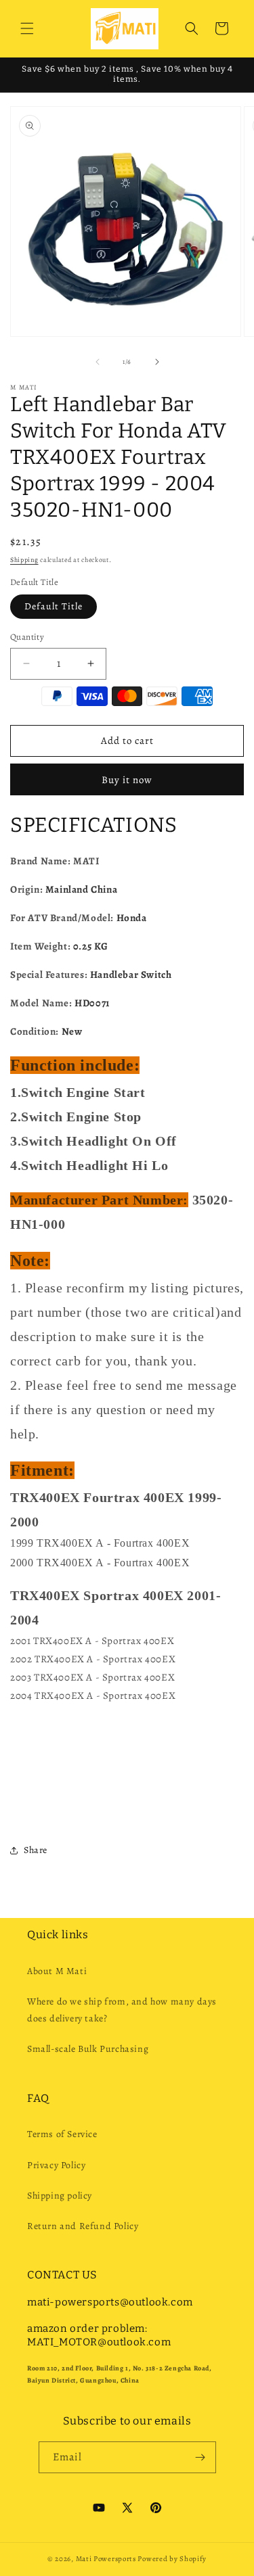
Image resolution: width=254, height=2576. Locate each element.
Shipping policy (60, 2196)
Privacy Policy (56, 2165)
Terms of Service (62, 2134)
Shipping (24, 560)
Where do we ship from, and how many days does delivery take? (122, 2010)
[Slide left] (98, 362)
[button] (27, 28)
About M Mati (57, 1971)
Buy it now (127, 780)
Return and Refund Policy (83, 2226)
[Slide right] (157, 362)
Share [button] (36, 1850)
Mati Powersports (106, 2559)
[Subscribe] (200, 2457)
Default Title (54, 606)
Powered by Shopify (172, 2559)
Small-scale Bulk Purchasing (88, 2049)
